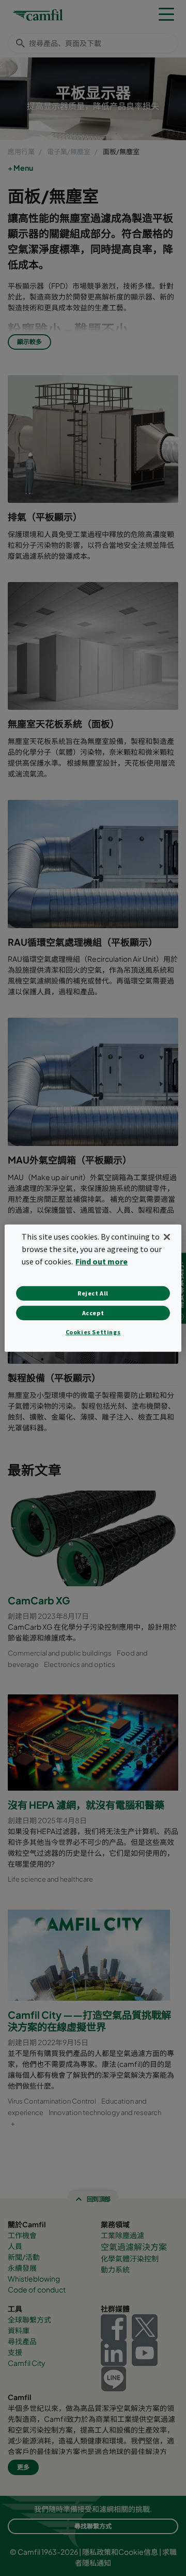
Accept (93, 1313)
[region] (93, 1288)
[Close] (167, 1237)
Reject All (93, 1293)
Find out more (102, 1261)
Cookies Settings (93, 1332)
